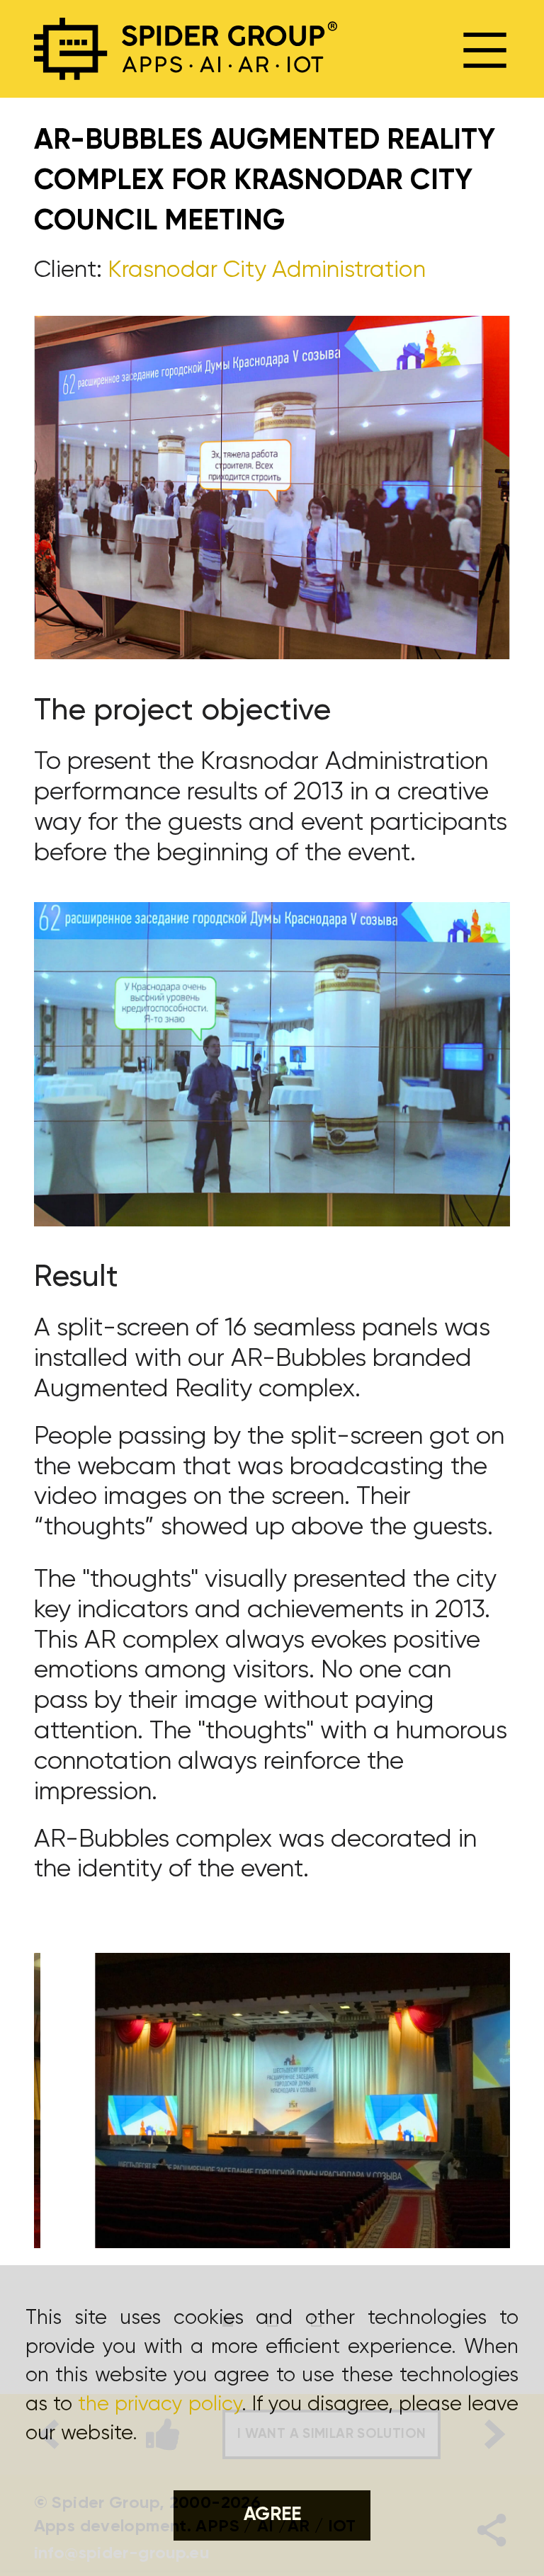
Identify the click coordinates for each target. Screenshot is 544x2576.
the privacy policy (160, 2405)
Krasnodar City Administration (267, 270)
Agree (272, 2515)
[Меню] (485, 49)
